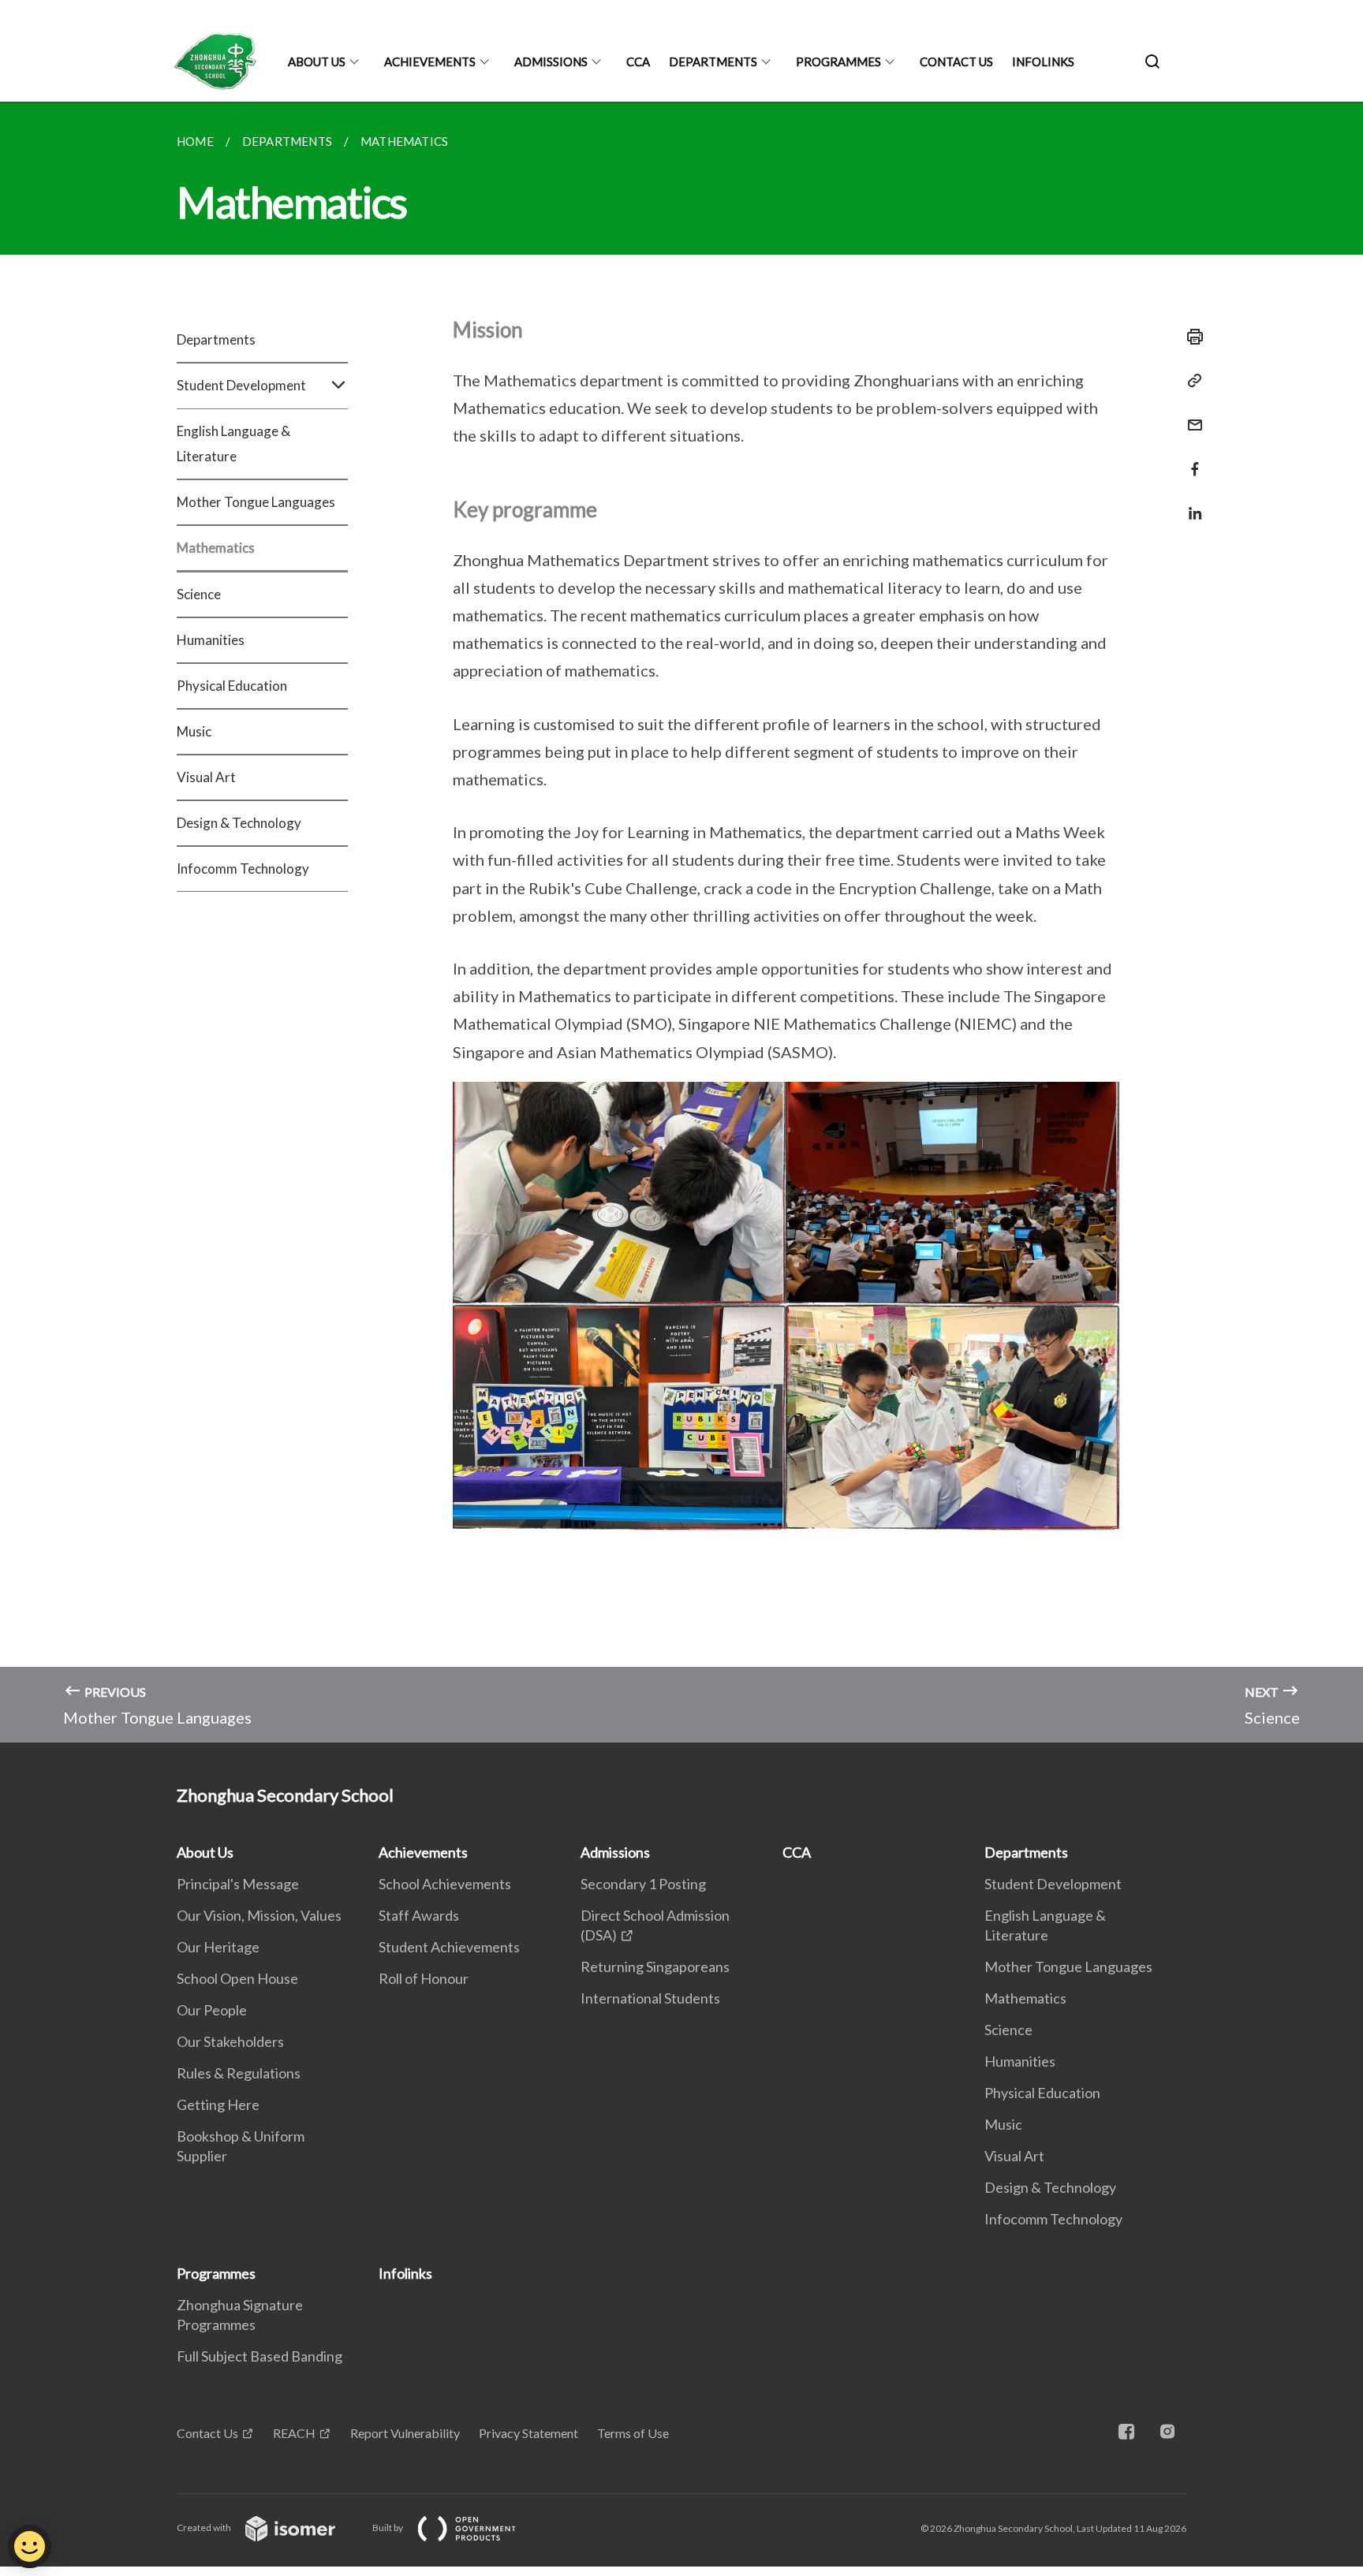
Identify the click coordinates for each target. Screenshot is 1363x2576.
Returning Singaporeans (655, 1966)
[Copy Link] (1190, 381)
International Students (650, 1998)
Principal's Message (238, 1884)
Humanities (211, 640)
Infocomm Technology (243, 869)
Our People (212, 2010)
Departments (713, 62)
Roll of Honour (424, 1978)
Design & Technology (239, 823)
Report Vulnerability (405, 2433)
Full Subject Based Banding (260, 2356)
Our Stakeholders (230, 2041)
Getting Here (218, 2104)
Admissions (551, 62)
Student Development (1053, 1884)
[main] (681, 922)
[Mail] (1190, 415)
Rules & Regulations (239, 2073)
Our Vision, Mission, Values (259, 1915)
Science (199, 594)
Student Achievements (449, 1947)
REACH (294, 2433)
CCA (638, 62)
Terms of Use (633, 2433)
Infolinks (1043, 62)
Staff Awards (419, 1915)
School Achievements (445, 1884)
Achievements (430, 62)
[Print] (1190, 337)
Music (194, 731)
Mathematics (216, 548)
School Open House (237, 1978)
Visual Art (206, 777)
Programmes (838, 62)
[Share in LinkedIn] (1190, 503)
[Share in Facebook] (1190, 459)
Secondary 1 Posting (643, 1884)
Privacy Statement (528, 2433)
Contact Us (956, 62)
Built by (388, 2528)
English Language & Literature (233, 444)
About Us (317, 62)
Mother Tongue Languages (256, 502)
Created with (205, 2528)
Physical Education (232, 686)
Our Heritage (218, 1947)
